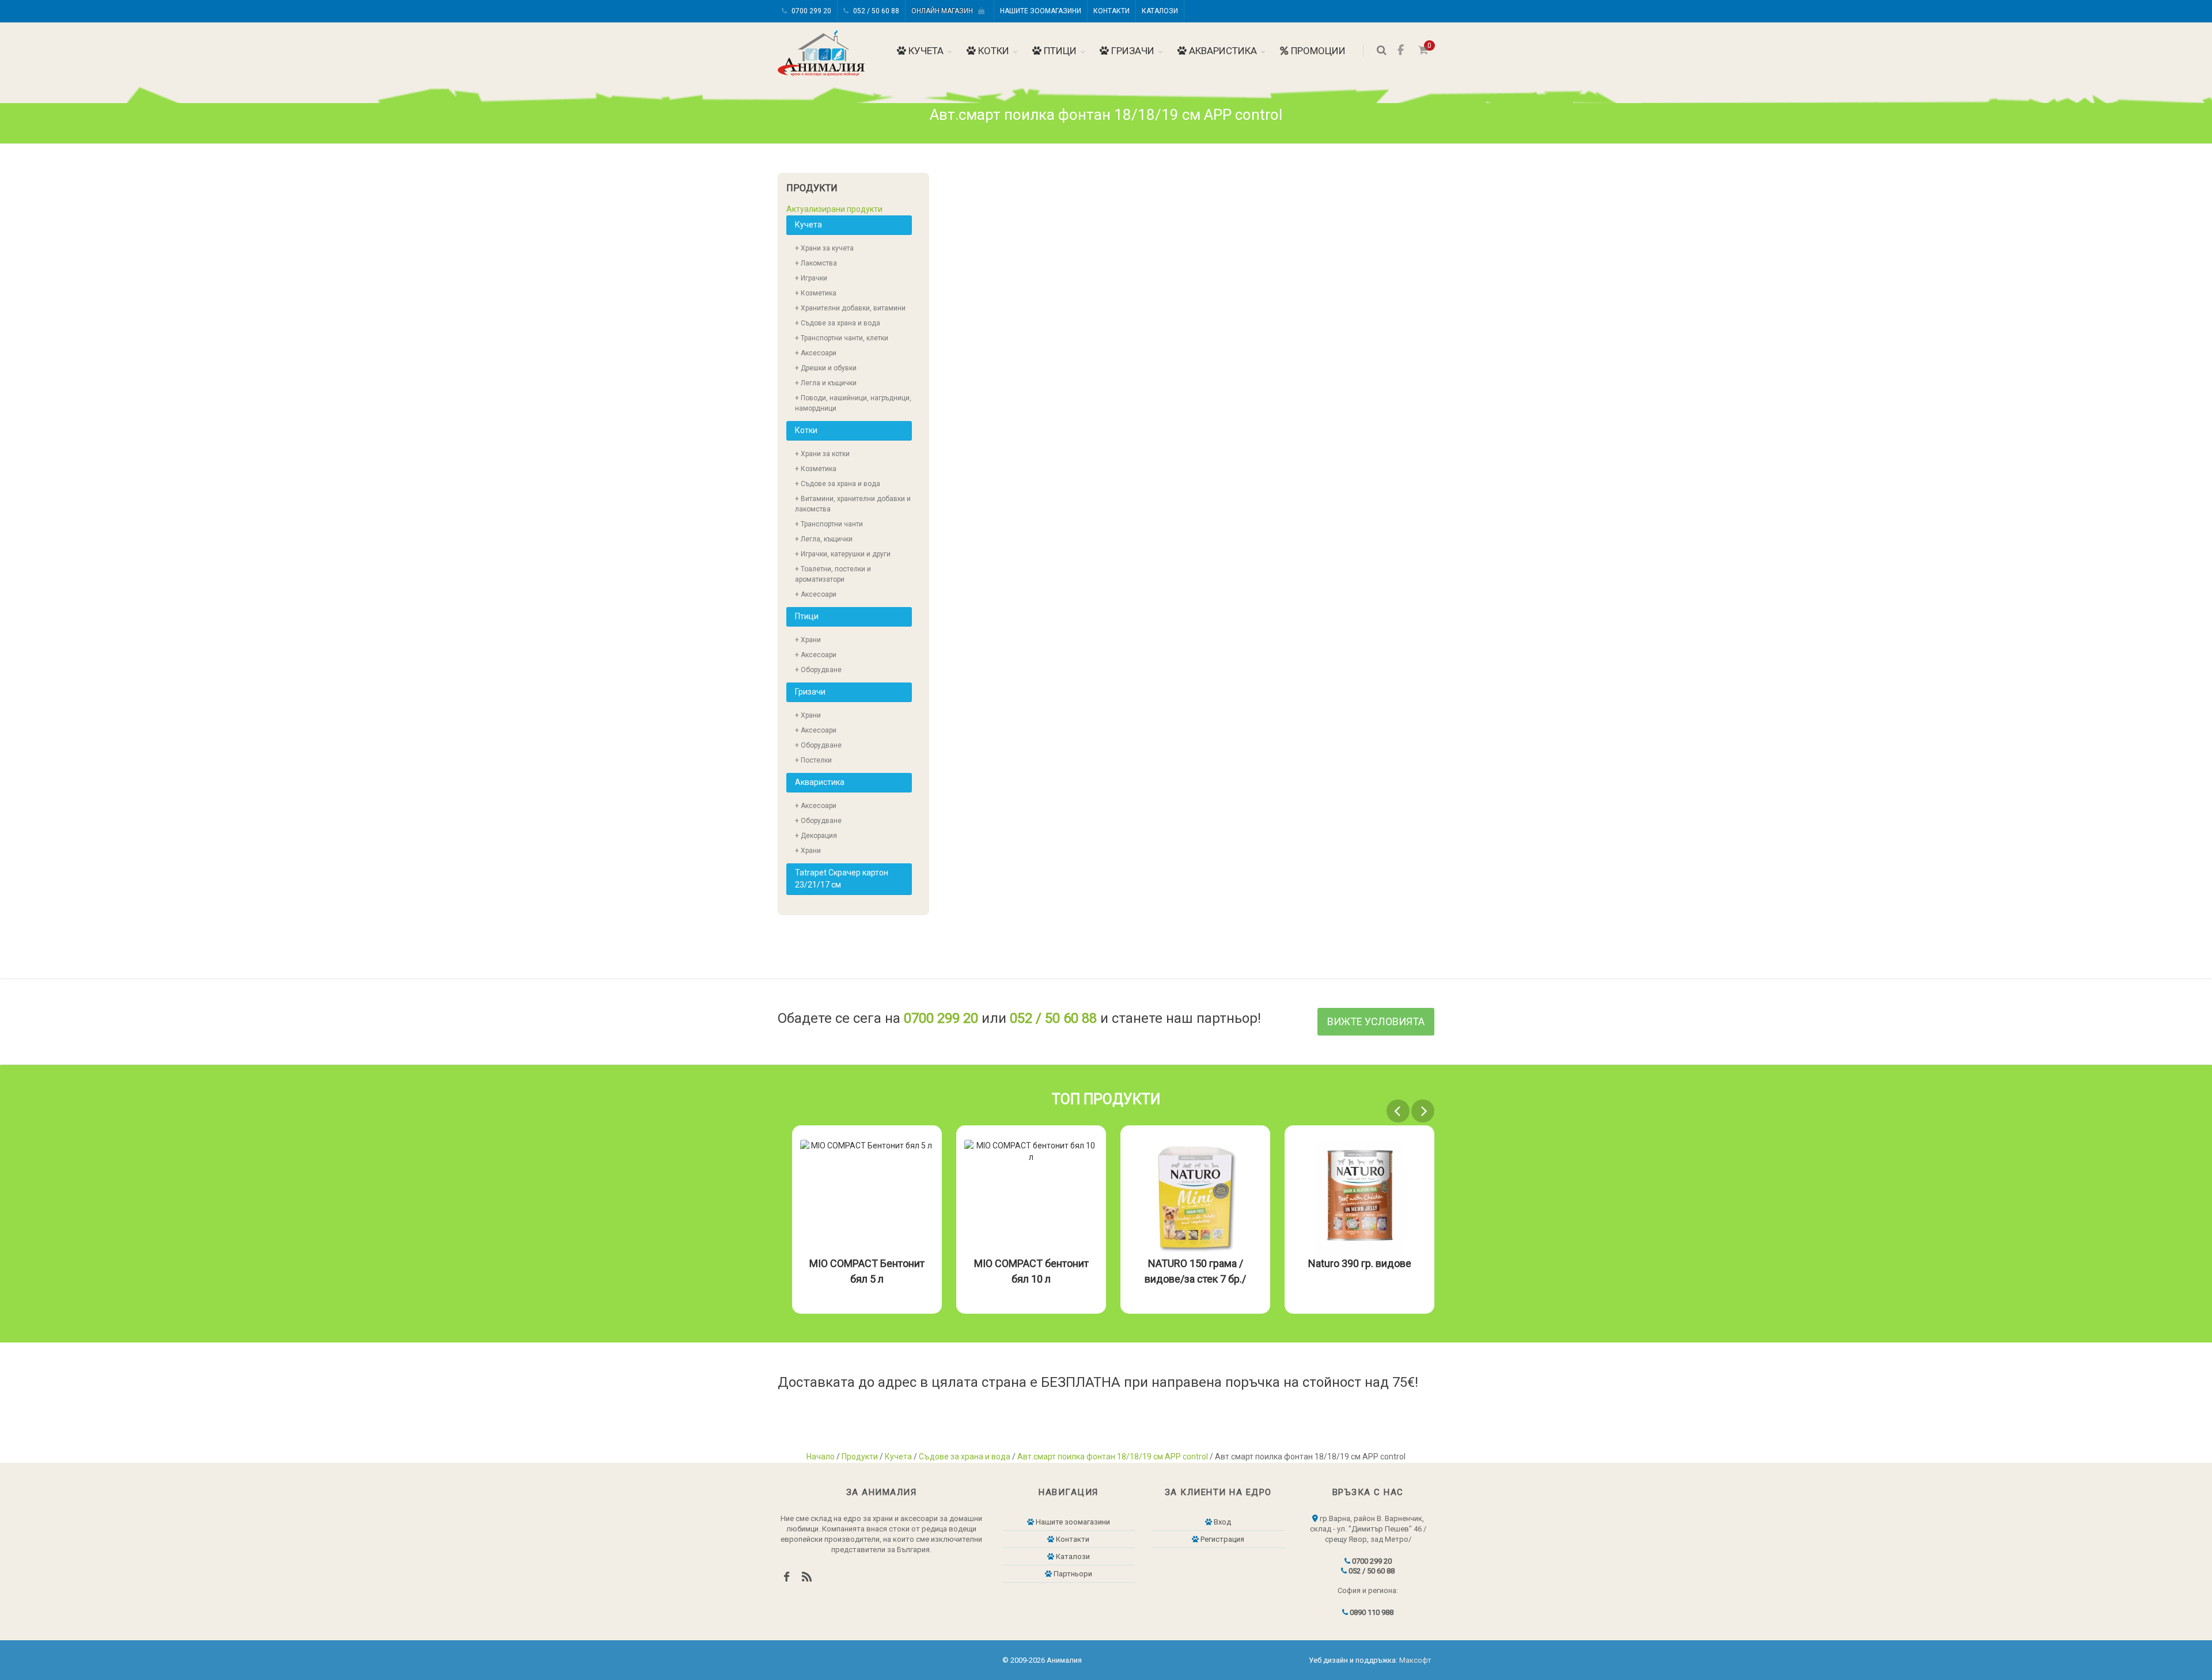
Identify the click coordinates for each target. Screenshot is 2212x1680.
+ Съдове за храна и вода (838, 323)
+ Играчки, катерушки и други (843, 554)
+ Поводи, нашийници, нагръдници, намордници (853, 403)
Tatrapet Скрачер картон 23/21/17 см (842, 879)
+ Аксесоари (816, 353)
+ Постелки (813, 760)
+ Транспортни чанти (829, 524)
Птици (1059, 51)
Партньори (1072, 1574)
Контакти (1111, 11)
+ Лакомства (816, 263)
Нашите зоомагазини (1041, 11)
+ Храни (808, 640)
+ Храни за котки (822, 454)
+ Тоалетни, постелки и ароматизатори (833, 574)
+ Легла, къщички (824, 539)
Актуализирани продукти (834, 209)
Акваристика (1222, 51)
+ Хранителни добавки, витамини (850, 308)
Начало (821, 1457)
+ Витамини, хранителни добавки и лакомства (853, 504)
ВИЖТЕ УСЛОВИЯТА (1376, 1021)
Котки (993, 51)
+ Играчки (811, 278)
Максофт (1415, 1660)
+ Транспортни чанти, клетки (842, 338)
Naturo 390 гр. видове (1239, 1263)
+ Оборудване (818, 670)
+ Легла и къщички (826, 383)
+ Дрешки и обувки (826, 368)
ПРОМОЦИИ (1317, 51)
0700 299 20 (810, 11)
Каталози (1160, 11)
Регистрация (1221, 1539)
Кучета (925, 51)
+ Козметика (816, 293)
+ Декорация (816, 836)
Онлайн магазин (945, 11)
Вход (1221, 1522)
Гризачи (1132, 51)
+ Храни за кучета (824, 248)
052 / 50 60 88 (875, 11)
